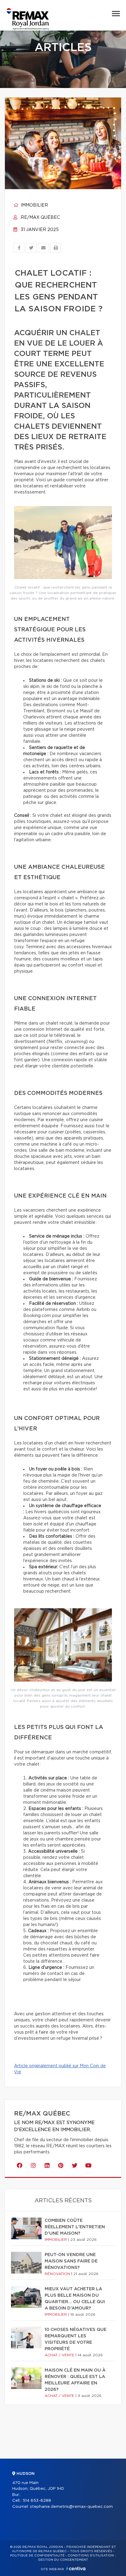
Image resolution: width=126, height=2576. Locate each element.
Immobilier (34, 205)
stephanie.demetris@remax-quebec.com (71, 2507)
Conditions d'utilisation (91, 2556)
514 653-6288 (37, 2501)
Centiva (76, 2569)
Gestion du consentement (63, 2560)
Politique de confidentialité (37, 2556)
